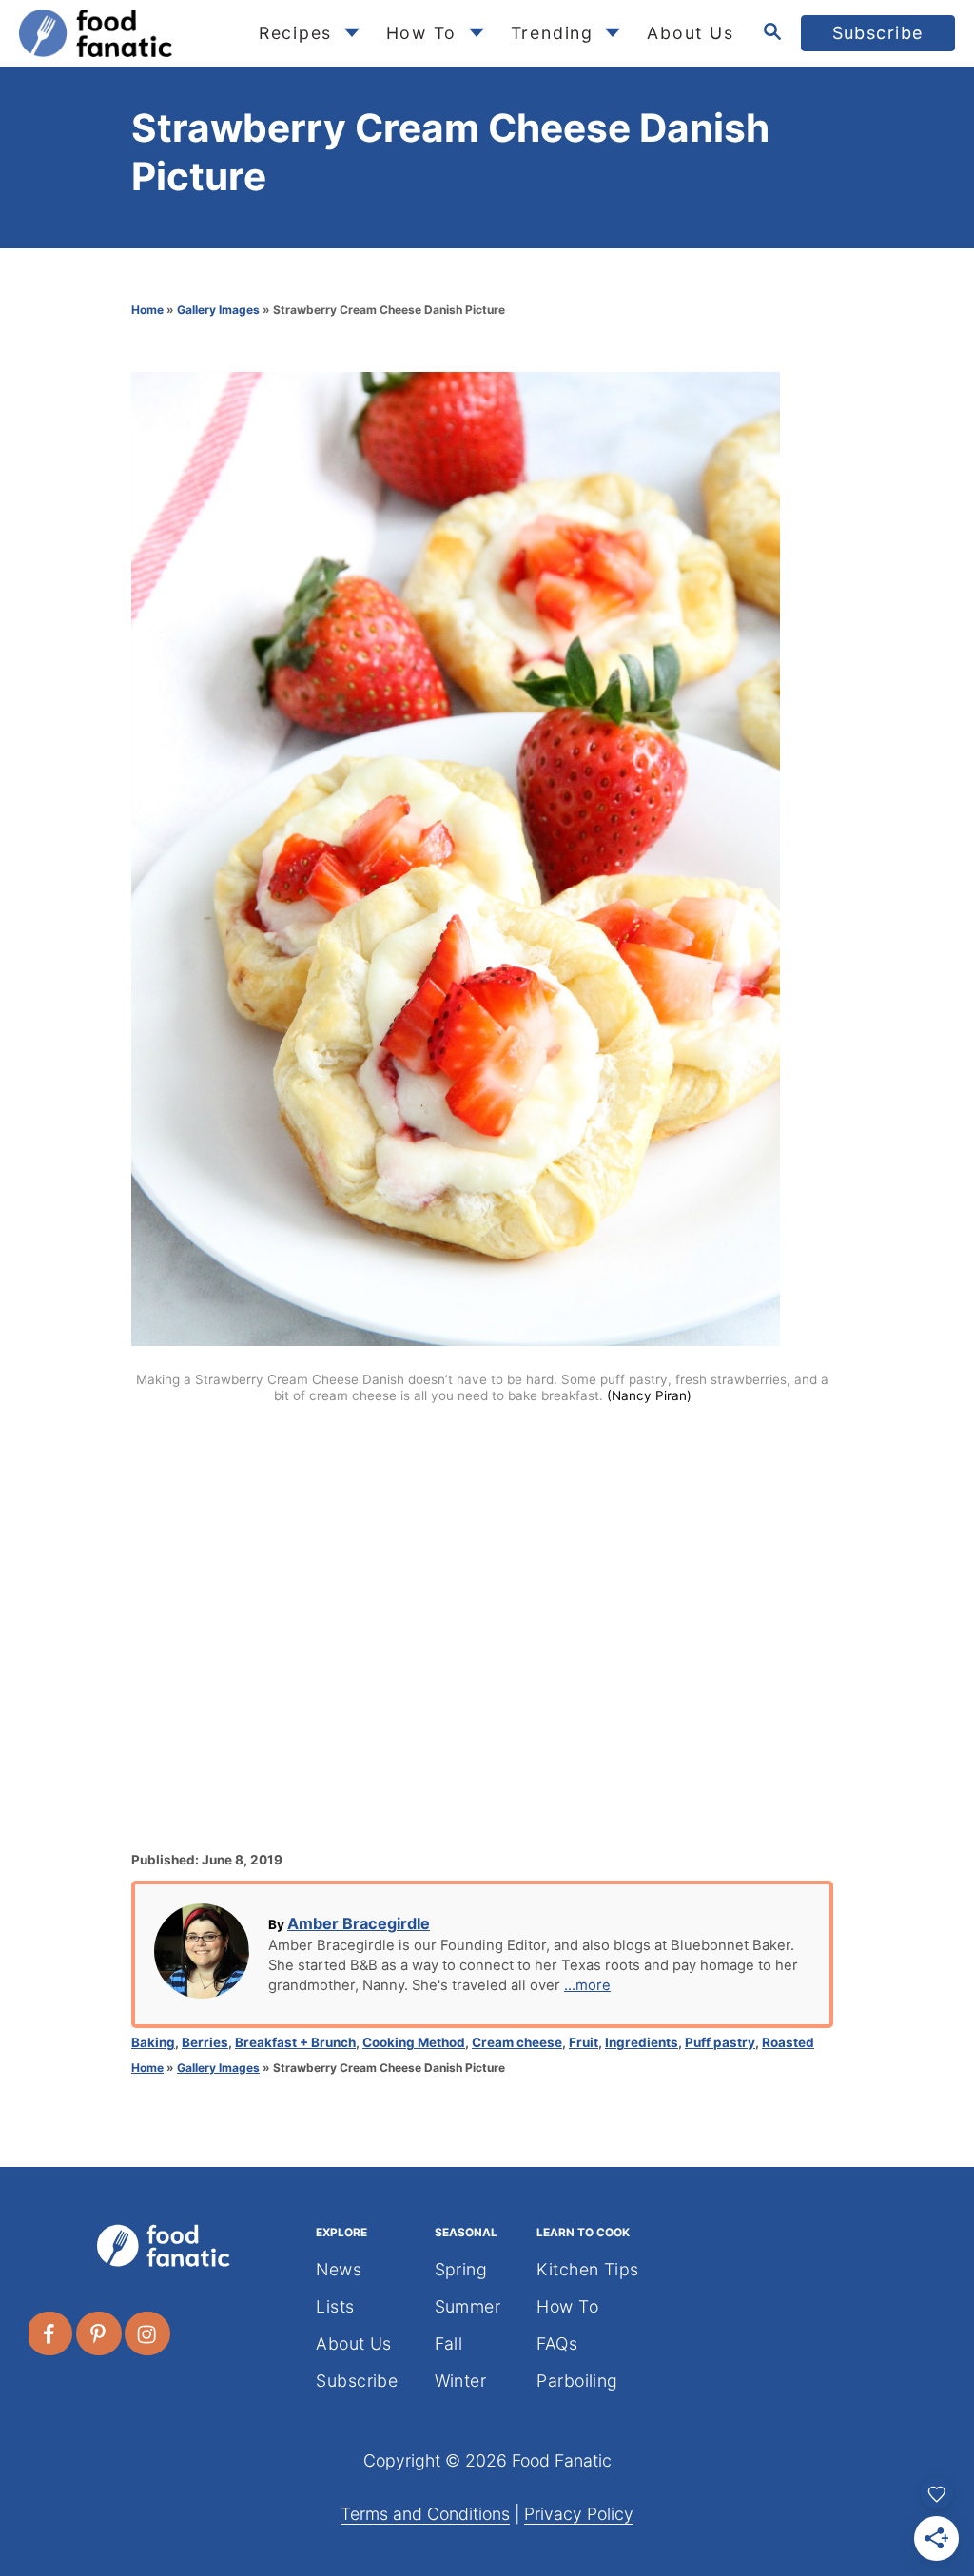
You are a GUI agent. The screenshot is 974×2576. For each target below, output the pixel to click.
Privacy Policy (579, 2514)
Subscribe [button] (878, 33)
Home (147, 310)
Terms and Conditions (425, 2514)
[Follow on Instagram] (148, 2333)
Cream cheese (517, 2042)
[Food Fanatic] (123, 33)
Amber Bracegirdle (359, 1923)
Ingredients (642, 2042)
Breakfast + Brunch (295, 2042)
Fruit (584, 2042)
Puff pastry (720, 2042)
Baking (153, 2042)
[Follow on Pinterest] (100, 2333)
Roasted (788, 2042)
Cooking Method (414, 2042)
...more (587, 1985)
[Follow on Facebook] (50, 2333)
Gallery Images (218, 310)
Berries (205, 2042)
